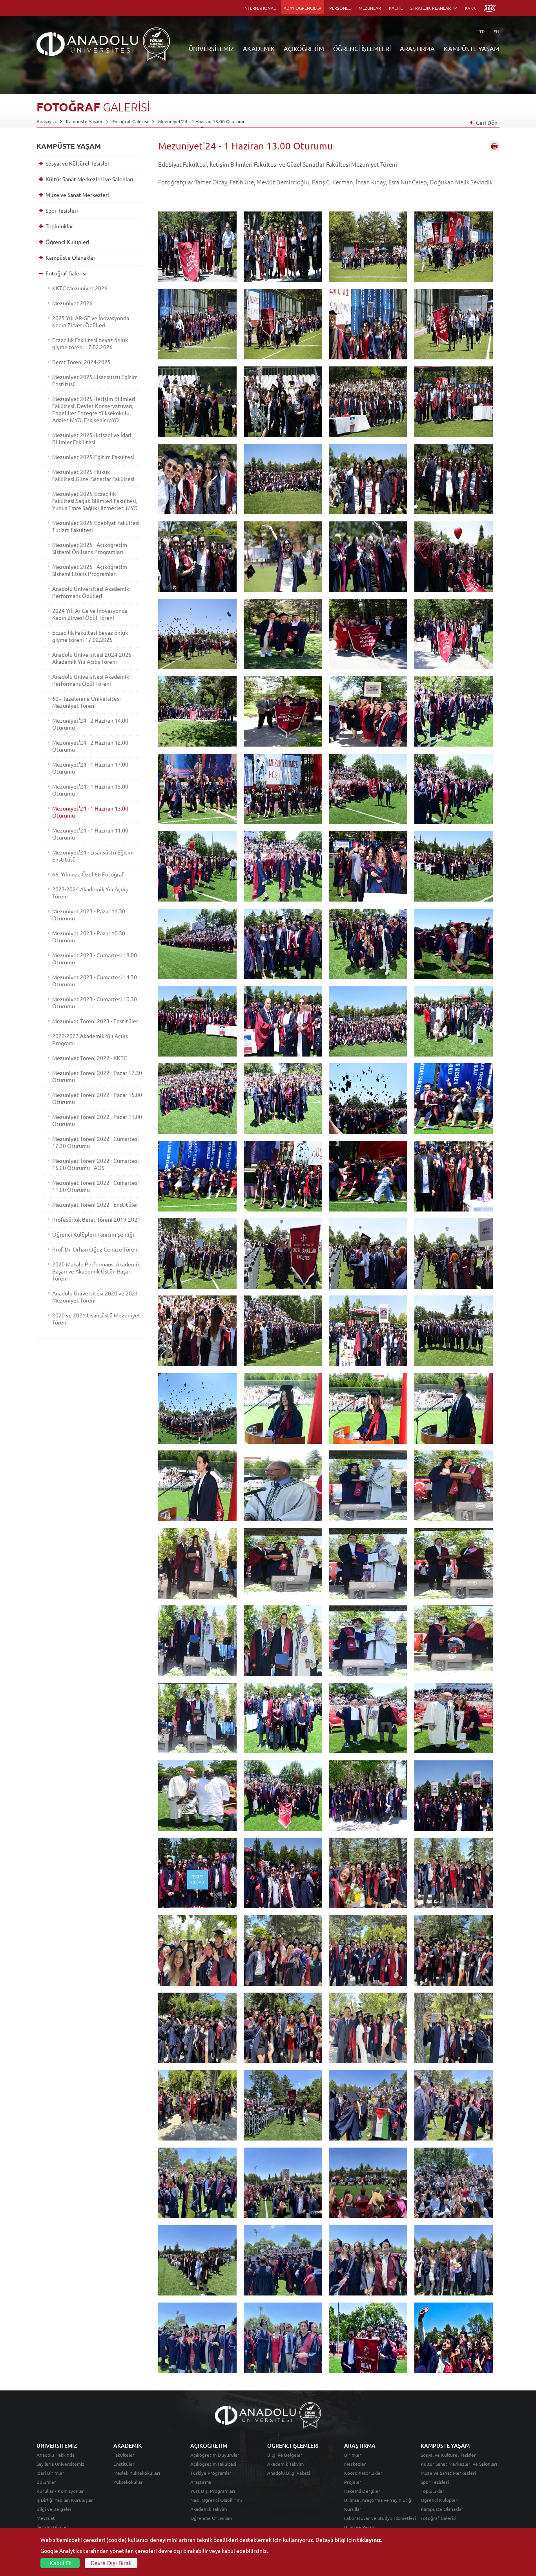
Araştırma (201, 2482)
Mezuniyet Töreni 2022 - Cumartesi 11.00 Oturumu (96, 1186)
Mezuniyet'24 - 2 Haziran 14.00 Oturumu (90, 724)
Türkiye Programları (211, 2473)
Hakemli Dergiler (362, 2491)
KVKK (470, 8)
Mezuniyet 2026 (72, 303)
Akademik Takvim (209, 2509)
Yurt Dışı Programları (213, 2491)
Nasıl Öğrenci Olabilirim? (216, 2500)
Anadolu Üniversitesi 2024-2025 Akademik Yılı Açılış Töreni (92, 658)
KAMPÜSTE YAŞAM (472, 48)
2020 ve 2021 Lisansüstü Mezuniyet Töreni (96, 1319)
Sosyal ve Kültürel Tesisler (77, 163)
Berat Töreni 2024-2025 (81, 362)
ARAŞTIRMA (417, 48)
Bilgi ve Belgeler (54, 2509)
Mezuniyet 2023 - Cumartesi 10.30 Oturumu (95, 1002)
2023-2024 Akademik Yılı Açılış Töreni (90, 893)
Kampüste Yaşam (84, 121)
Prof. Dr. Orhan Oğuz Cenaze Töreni (96, 1249)
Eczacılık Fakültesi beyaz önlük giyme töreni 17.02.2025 (90, 636)
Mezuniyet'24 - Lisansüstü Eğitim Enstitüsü (93, 856)
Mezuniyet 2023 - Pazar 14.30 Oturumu (89, 915)
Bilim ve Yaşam (360, 2527)
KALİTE (396, 8)
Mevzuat (46, 2518)
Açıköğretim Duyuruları (215, 2455)
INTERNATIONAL (260, 8)
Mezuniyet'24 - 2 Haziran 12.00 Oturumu (90, 746)
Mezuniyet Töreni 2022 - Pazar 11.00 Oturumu (97, 1120)
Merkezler (355, 2464)
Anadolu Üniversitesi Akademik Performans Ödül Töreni (91, 680)
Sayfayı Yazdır (494, 146)
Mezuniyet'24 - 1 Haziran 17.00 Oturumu (90, 768)
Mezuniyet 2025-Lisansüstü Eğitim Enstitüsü (95, 380)
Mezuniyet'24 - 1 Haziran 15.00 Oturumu (90, 790)
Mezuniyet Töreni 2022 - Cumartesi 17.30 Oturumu (96, 1142)
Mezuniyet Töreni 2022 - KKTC (90, 1058)
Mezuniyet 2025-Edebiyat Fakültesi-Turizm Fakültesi (97, 526)
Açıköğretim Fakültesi (213, 2464)
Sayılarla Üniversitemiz (60, 2464)
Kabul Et (60, 2563)
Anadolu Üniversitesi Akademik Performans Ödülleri (91, 592)
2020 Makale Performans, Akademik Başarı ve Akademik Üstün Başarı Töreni (96, 1271)
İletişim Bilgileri (53, 2527)
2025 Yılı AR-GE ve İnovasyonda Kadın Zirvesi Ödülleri (91, 321)
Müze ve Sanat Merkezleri (77, 195)
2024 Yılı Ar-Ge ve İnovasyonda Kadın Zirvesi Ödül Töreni (90, 614)
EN (496, 31)
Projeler (353, 2482)
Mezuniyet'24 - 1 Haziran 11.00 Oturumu (90, 834)
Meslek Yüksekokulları (137, 2473)
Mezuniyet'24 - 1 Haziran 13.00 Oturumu (202, 121)
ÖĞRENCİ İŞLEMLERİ (362, 48)
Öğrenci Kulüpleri (67, 242)
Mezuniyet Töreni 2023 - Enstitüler (95, 1021)
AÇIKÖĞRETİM (304, 48)
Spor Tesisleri (62, 210)
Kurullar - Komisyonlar (60, 2491)
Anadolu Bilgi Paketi (289, 2473)
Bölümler (46, 2482)
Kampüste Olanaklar (70, 257)
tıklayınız (369, 2540)
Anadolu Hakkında (56, 2455)
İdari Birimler (50, 2473)
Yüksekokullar (128, 2482)
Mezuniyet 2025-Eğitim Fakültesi (93, 457)
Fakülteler (124, 2455)
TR (482, 31)
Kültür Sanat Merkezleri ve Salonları (89, 179)
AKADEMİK (259, 48)
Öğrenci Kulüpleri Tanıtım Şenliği (93, 1234)
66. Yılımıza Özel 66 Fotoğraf (88, 874)
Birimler (353, 2455)
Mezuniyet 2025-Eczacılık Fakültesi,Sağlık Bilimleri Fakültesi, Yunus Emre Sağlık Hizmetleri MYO (95, 501)
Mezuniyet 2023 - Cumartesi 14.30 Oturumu (95, 980)
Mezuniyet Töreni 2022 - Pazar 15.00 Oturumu (97, 1098)
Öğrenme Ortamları (211, 2518)
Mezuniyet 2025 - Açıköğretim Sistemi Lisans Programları (90, 570)
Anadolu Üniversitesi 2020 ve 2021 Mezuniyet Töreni (95, 1297)
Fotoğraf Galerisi (130, 121)
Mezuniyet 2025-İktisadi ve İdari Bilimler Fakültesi (92, 438)
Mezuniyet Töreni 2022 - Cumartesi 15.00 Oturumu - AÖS (96, 1164)
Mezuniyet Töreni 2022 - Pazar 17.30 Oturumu (97, 1076)
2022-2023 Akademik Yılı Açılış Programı (90, 1039)
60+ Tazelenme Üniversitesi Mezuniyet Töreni (87, 702)
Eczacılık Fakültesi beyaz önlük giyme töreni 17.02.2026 (90, 343)
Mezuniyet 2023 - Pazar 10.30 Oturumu (89, 936)
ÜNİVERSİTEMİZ (211, 48)
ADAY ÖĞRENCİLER (303, 8)
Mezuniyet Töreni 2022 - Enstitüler (95, 1204)
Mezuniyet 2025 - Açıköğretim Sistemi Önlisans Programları (90, 548)
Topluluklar (59, 226)
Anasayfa (46, 121)
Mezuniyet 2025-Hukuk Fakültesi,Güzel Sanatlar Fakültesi (93, 475)
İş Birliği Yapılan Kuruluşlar (65, 2500)
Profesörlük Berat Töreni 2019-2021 (96, 1219)
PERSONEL (340, 8)
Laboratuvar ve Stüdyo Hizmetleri (380, 2518)
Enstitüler (124, 2464)
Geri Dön (487, 122)
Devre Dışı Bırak (111, 2563)
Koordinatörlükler (363, 2473)
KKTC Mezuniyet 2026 (80, 288)
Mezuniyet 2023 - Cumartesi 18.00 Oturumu (95, 958)
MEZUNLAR (370, 8)
